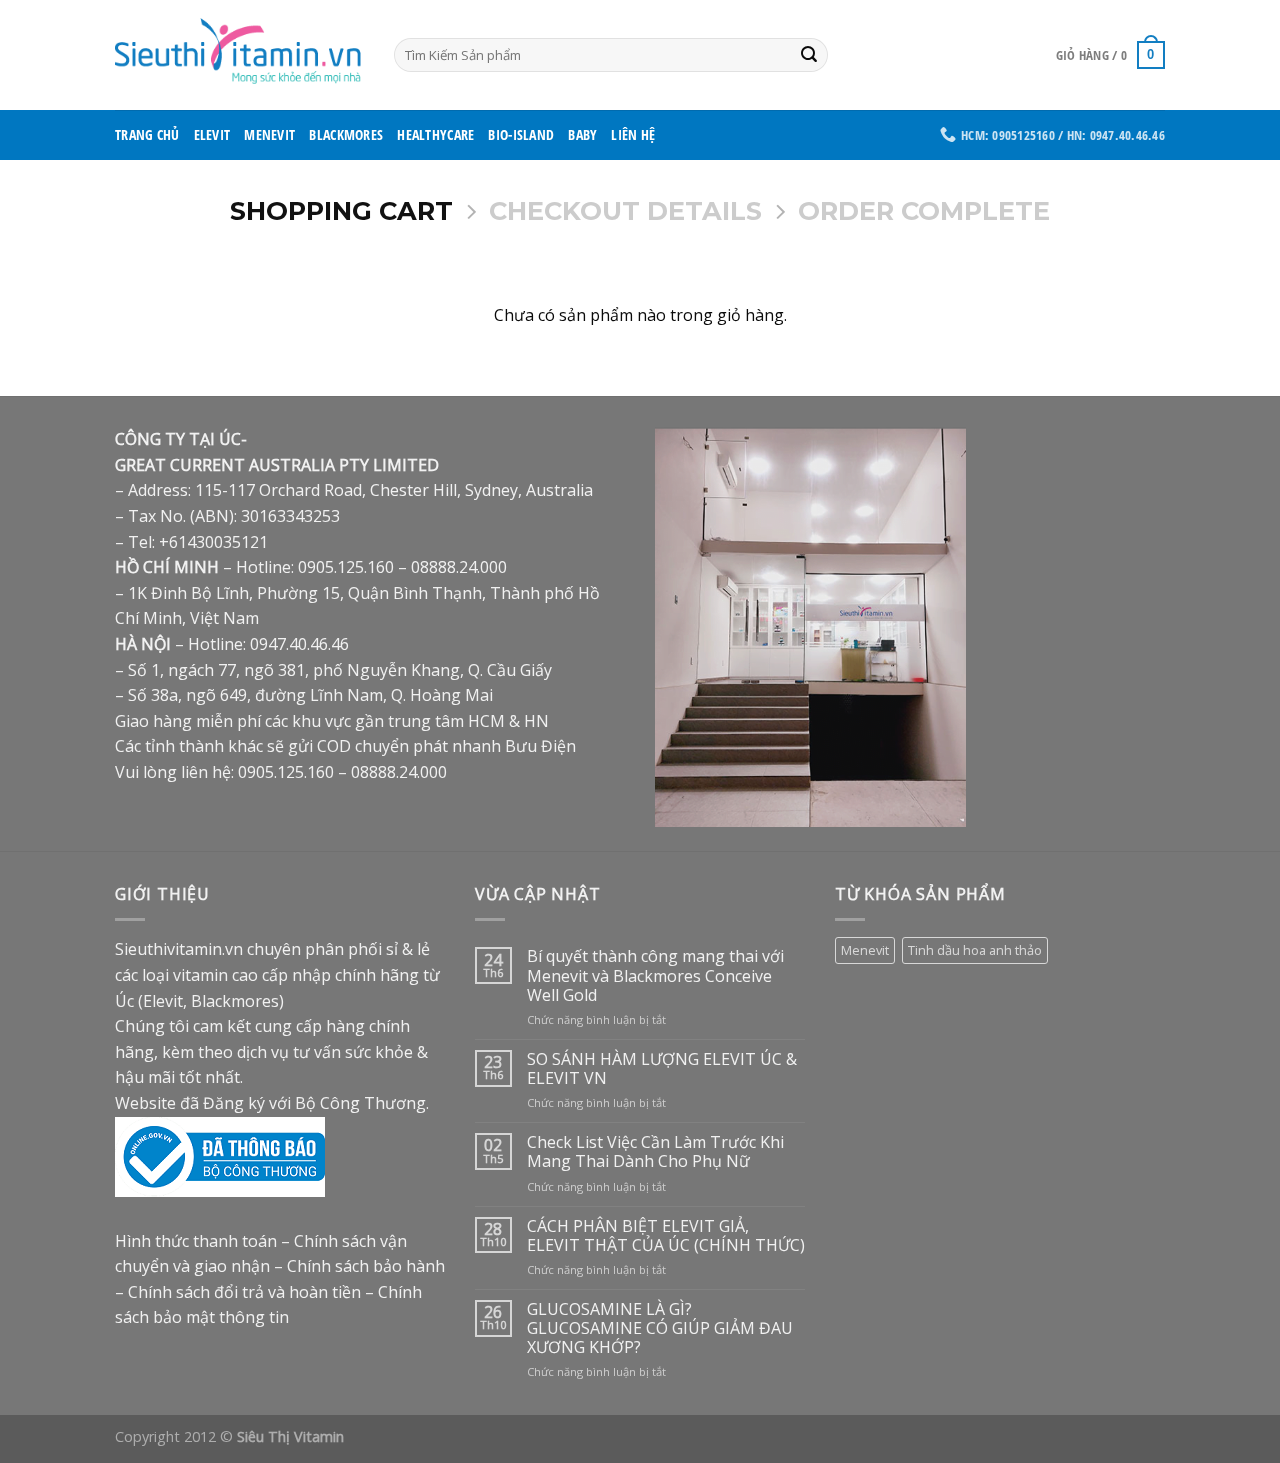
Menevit (269, 134)
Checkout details (625, 211)
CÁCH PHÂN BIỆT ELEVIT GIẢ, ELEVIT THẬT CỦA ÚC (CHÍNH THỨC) (666, 1236)
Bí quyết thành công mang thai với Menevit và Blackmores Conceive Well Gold (655, 976)
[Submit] (810, 55)
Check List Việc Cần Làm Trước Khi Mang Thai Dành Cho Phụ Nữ (655, 1152)
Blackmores (346, 134)
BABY (582, 134)
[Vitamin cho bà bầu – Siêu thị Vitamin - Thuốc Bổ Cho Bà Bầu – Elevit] (239, 54)
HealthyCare (435, 134)
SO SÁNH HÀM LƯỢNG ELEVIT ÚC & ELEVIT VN (662, 1069)
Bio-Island (521, 134)
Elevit (212, 134)
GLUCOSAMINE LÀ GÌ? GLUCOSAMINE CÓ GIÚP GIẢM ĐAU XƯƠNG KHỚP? (660, 1329)
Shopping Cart (341, 211)
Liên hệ (633, 134)
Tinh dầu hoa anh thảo (975, 950)
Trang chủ (147, 134)
